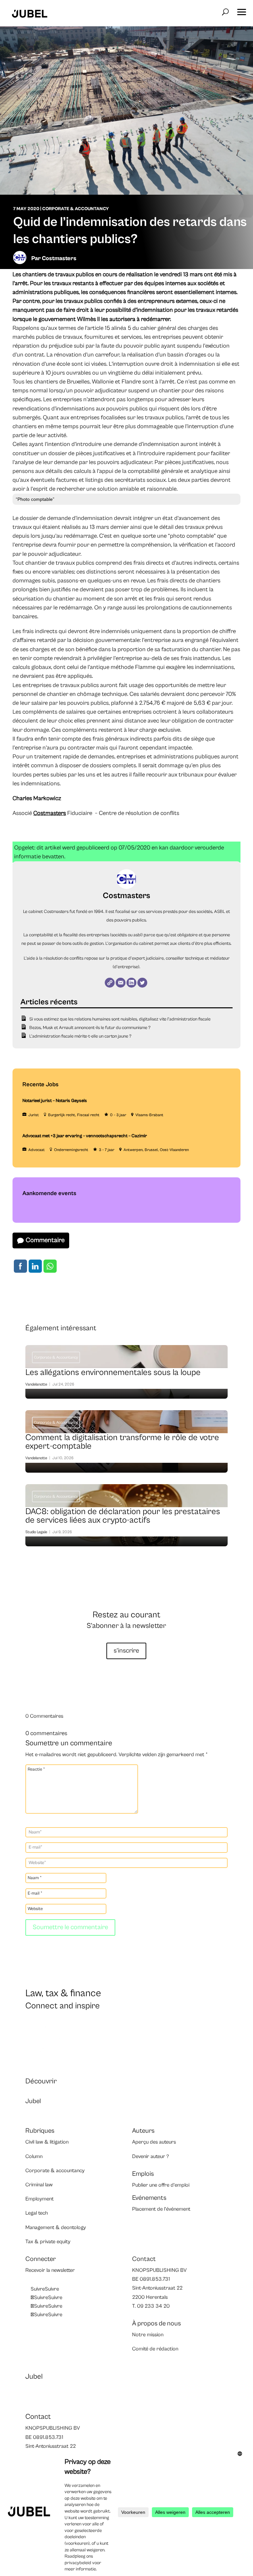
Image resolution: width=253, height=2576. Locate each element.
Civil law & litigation (47, 2142)
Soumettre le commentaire (70, 1927)
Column (34, 2156)
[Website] (110, 983)
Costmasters (59, 258)
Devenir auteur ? (151, 2156)
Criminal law (39, 2185)
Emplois (143, 2174)
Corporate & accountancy (55, 2171)
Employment (40, 2199)
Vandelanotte (36, 1384)
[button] (241, 10)
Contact (144, 2259)
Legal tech (37, 2213)
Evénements (149, 2198)
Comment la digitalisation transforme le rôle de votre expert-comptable (126, 1443)
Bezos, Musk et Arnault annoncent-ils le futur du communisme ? (90, 1028)
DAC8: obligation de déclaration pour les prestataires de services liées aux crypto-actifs (126, 1517)
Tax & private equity (48, 2242)
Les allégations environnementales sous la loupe (126, 1374)
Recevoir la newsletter (50, 2270)
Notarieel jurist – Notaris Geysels (55, 1101)
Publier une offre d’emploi (161, 2185)
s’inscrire (126, 1651)
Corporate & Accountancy (75, 209)
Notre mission (148, 2335)
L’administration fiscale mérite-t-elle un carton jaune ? (80, 1036)
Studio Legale (36, 1532)
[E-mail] (121, 983)
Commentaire (45, 1240)
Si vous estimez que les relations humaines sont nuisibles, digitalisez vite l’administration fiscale (120, 1019)
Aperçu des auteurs (154, 2142)
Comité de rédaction (155, 2349)
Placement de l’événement (161, 2209)
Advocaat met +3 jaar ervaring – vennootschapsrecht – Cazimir (85, 1136)
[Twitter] (142, 983)
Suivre (52, 2289)
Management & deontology (56, 2227)
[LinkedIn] (131, 983)
